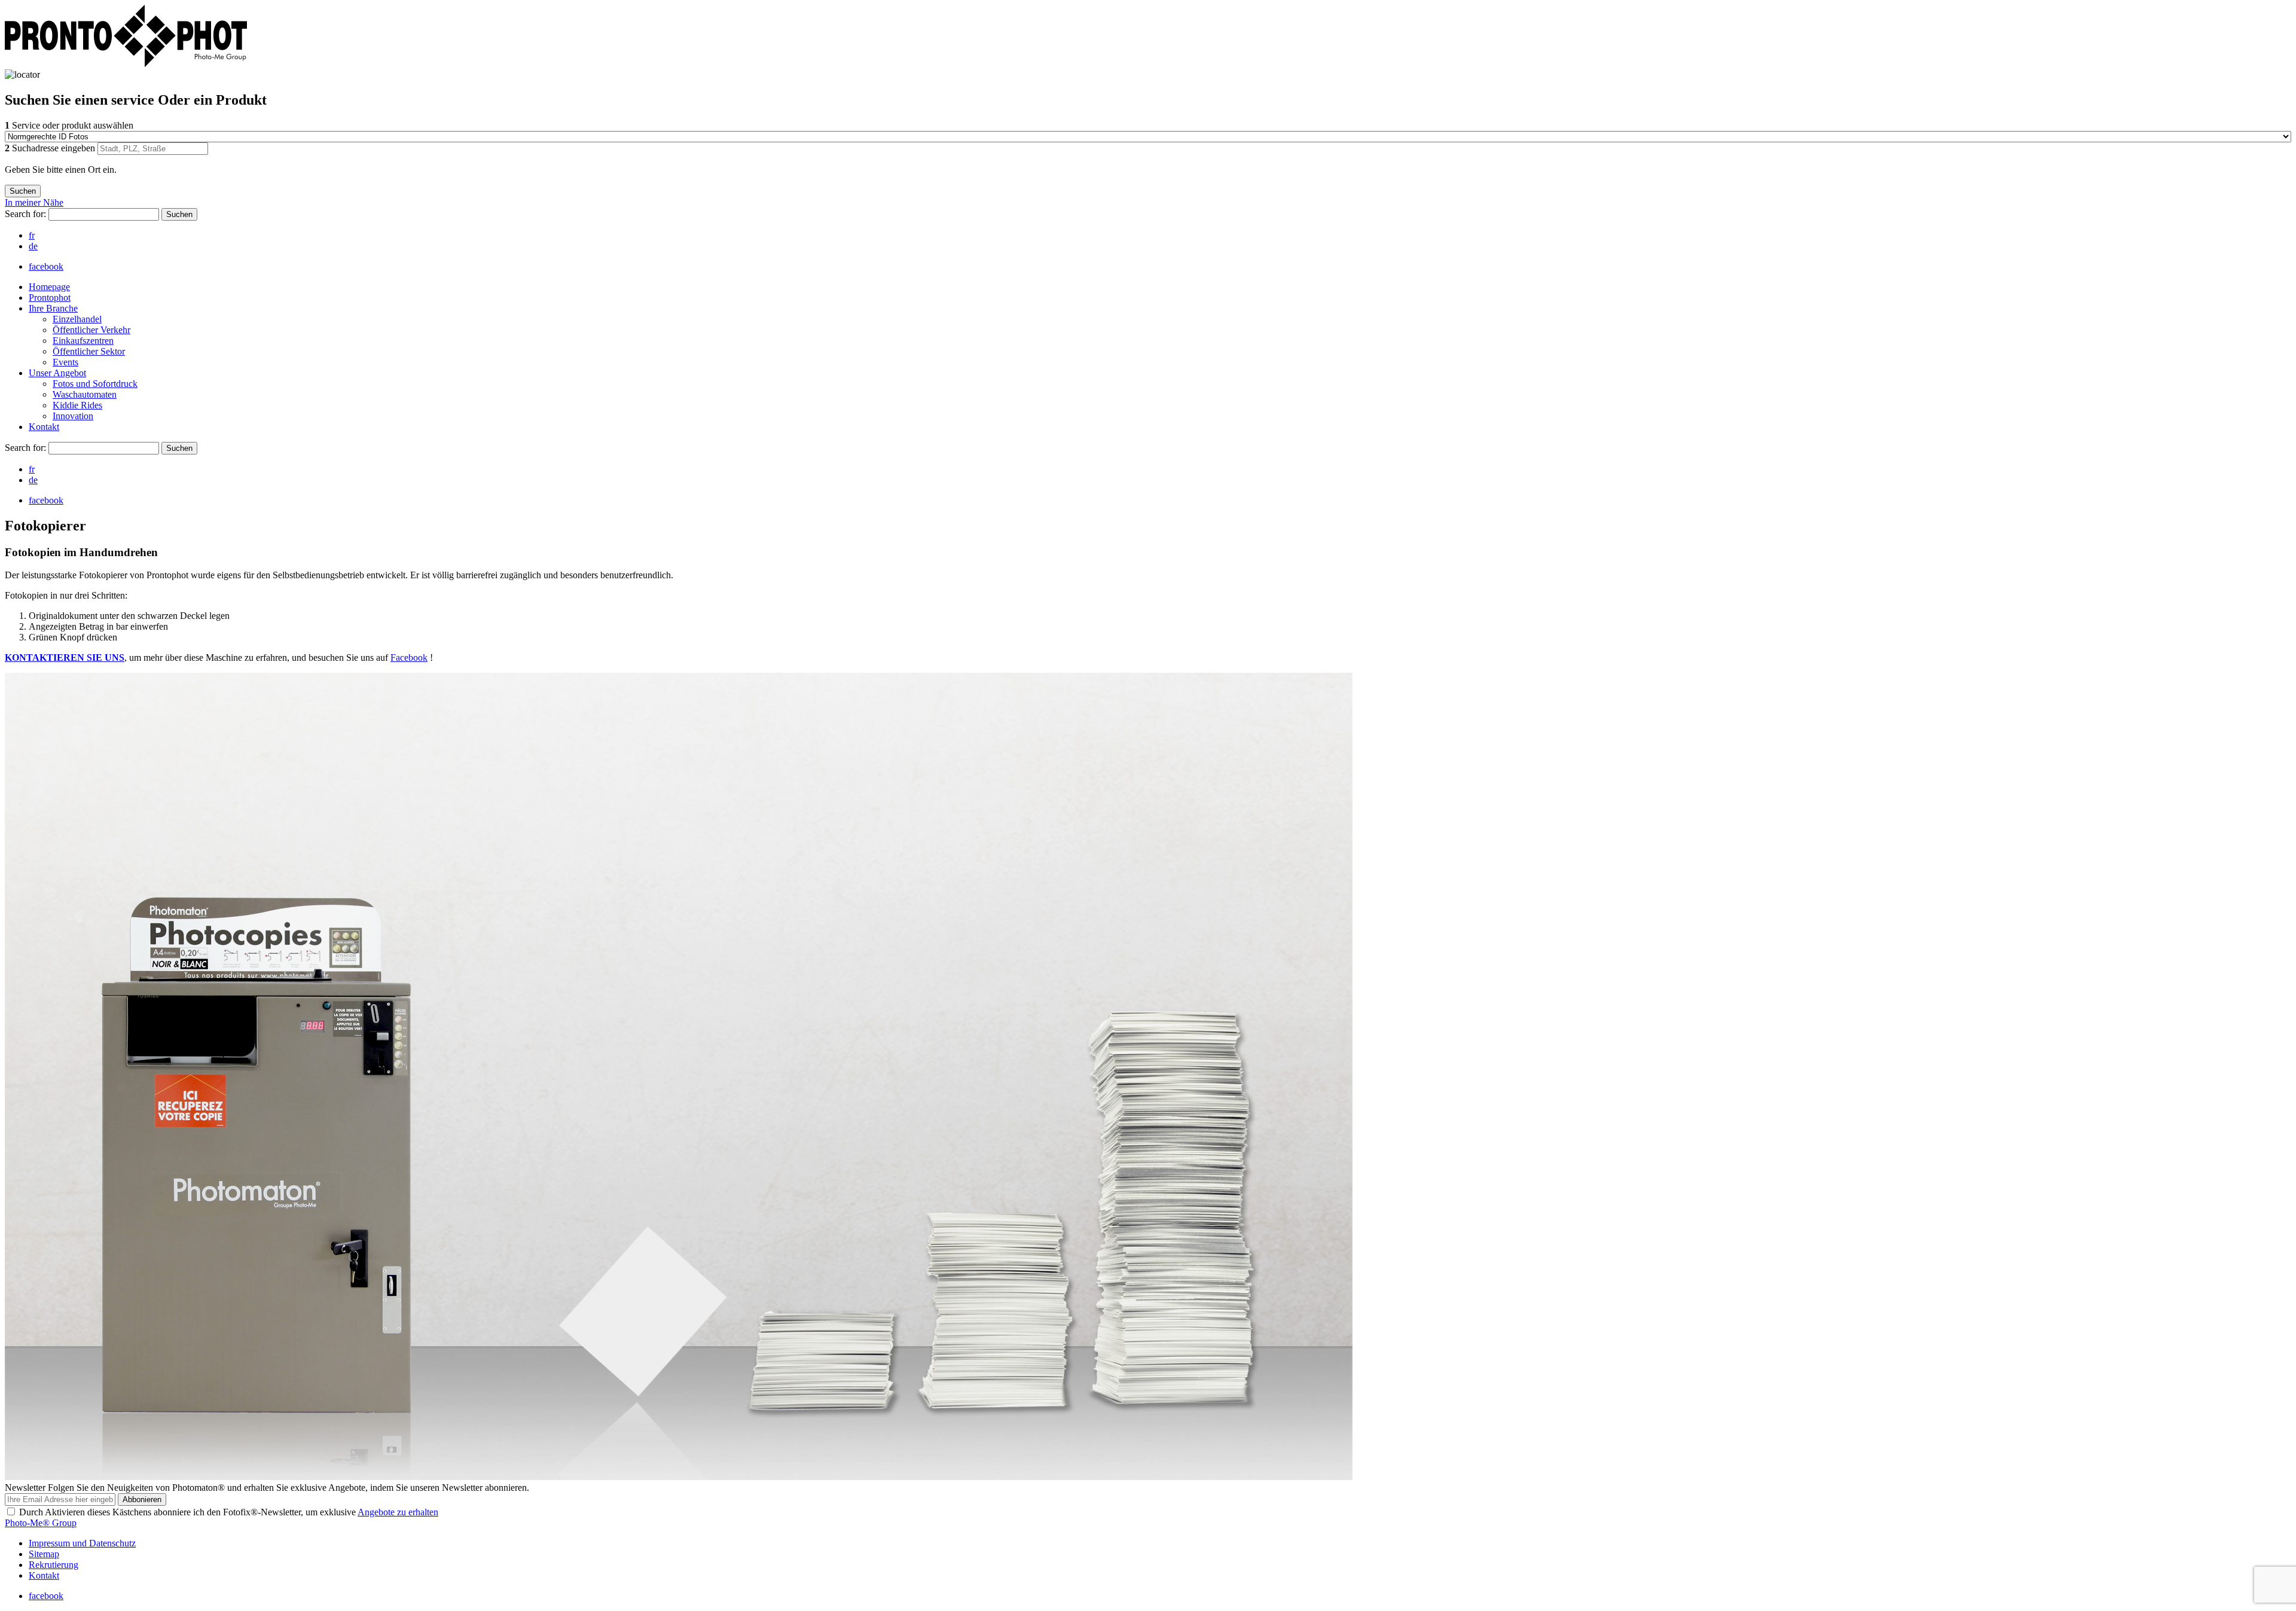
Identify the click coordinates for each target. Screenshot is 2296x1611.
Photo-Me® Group (41, 1523)
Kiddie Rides (77, 405)
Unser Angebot (57, 373)
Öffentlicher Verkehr (91, 330)
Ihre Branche (53, 308)
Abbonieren (142, 1499)
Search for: (27, 214)
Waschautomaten (85, 394)
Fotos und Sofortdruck (95, 384)
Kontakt (44, 427)
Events (65, 362)
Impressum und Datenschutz (82, 1543)
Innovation (73, 416)
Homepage (49, 287)
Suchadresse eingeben (51, 148)
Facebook (409, 657)
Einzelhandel (77, 319)
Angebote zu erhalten (398, 1512)
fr (32, 235)
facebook (46, 266)
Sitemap (44, 1554)
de (33, 246)
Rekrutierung (54, 1565)
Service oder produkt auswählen (69, 125)
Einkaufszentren (83, 341)
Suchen (179, 214)
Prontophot (50, 298)
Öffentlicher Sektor (89, 351)
